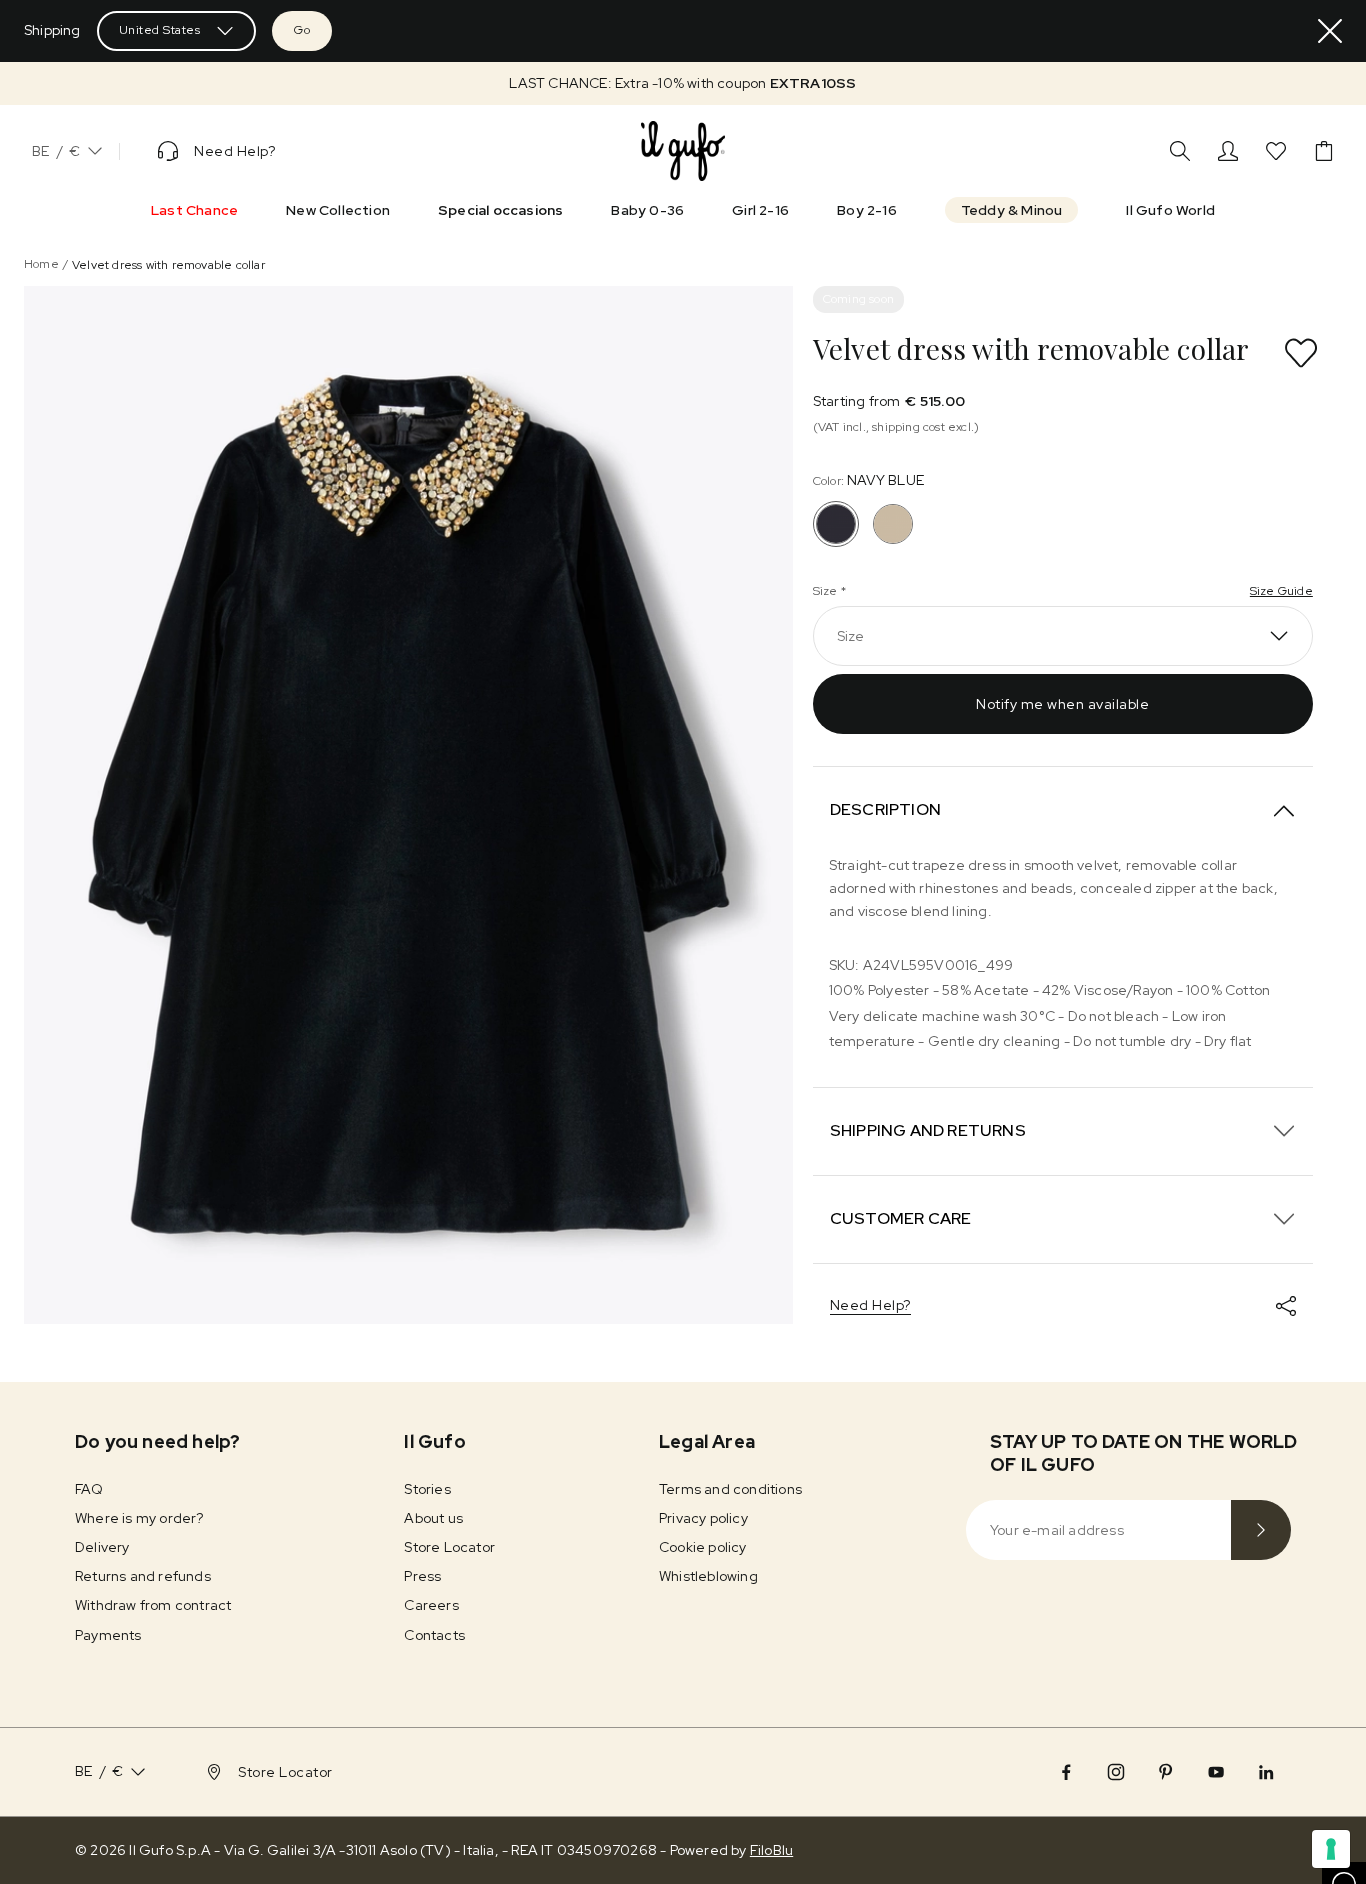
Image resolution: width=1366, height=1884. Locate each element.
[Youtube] (1216, 1772)
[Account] (1228, 151)
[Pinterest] (1166, 1772)
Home (41, 264)
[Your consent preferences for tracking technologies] (1331, 1849)
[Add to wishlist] (1301, 353)
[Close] (1330, 31)
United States (160, 30)
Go (302, 30)
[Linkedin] (1266, 1772)
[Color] (893, 524)
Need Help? (870, 1305)
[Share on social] (1286, 1306)
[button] (683, 83)
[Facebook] (1066, 1772)
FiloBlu (771, 1850)
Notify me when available (1062, 704)
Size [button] (851, 636)
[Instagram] (1116, 1772)
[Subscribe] (1261, 1530)
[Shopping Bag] (1324, 151)
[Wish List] (1276, 151)
